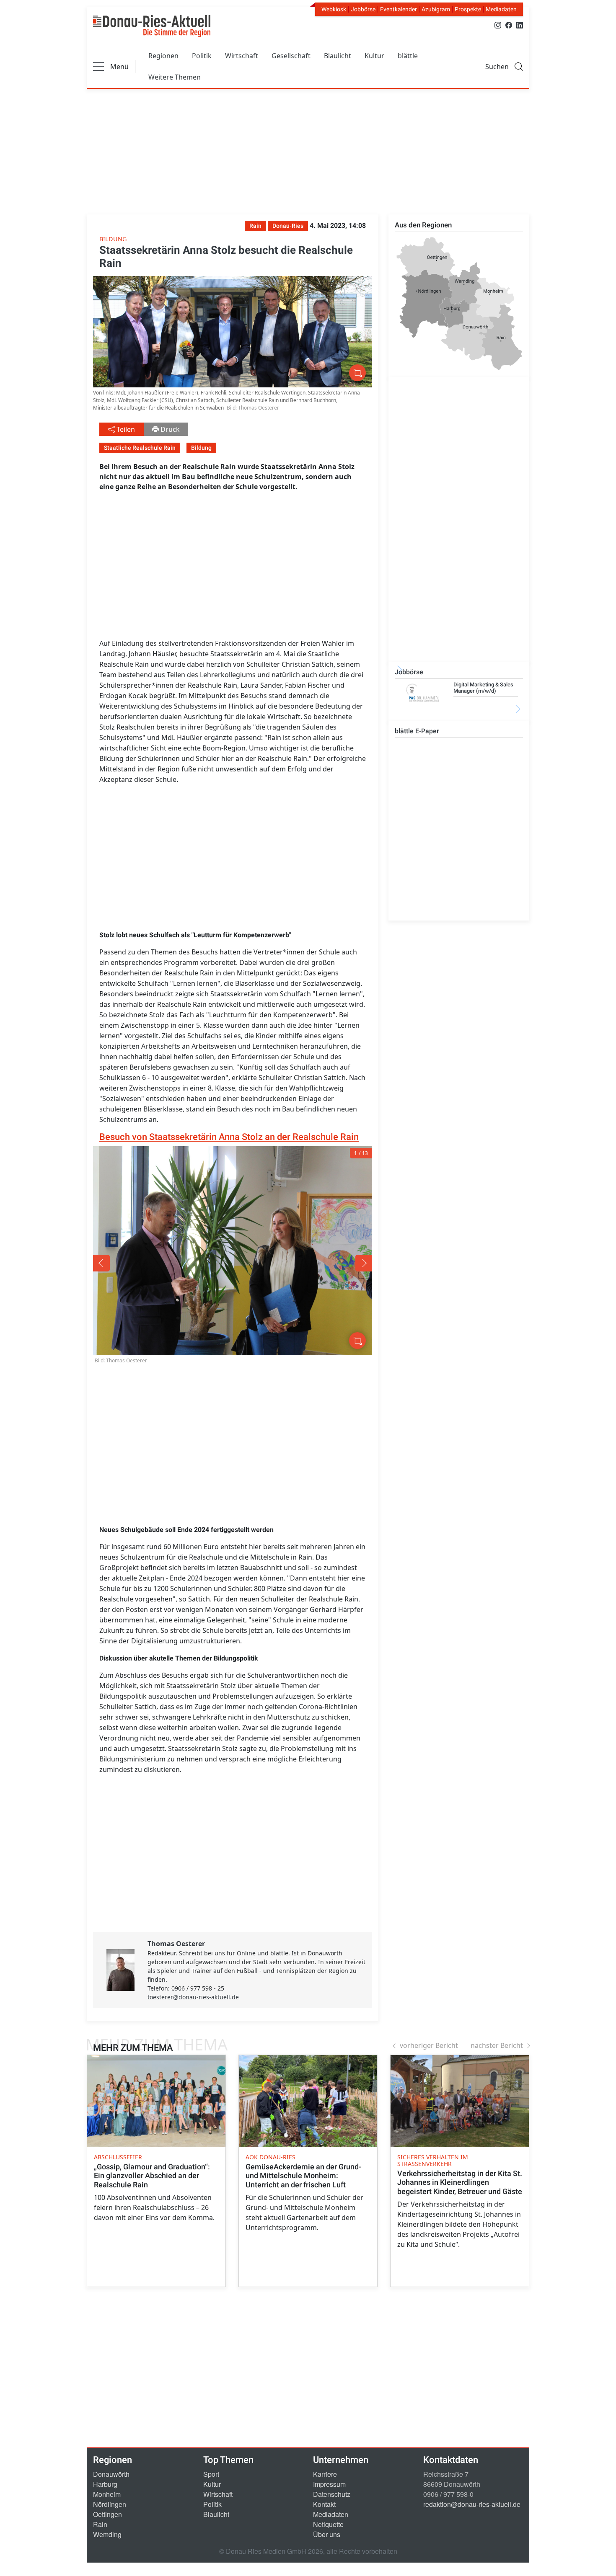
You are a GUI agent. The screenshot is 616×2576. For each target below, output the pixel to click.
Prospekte (468, 9)
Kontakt (324, 2504)
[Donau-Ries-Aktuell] (152, 26)
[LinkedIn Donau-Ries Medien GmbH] (520, 24)
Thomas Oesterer (176, 1944)
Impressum (329, 2484)
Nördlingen (110, 2504)
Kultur (374, 56)
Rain (100, 2524)
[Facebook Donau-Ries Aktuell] (509, 24)
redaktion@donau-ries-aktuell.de (472, 2504)
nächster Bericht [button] (497, 2045)
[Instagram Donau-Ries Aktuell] (498, 24)
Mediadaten (501, 9)
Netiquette (328, 2524)
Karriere (325, 2474)
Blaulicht (338, 56)
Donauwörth (111, 2474)
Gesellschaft (291, 56)
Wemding (107, 2534)
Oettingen (107, 2514)
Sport (211, 2474)
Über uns (327, 2534)
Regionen (163, 56)
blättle (408, 56)
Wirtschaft (242, 56)
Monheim (107, 2494)
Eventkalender (399, 9)
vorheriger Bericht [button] (429, 2045)
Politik (202, 56)
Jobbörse (363, 9)
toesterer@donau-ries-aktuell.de (193, 1997)
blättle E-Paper (417, 731)
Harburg (105, 2484)
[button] (149, 1263)
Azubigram (436, 9)
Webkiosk (334, 9)
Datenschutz (332, 2494)
